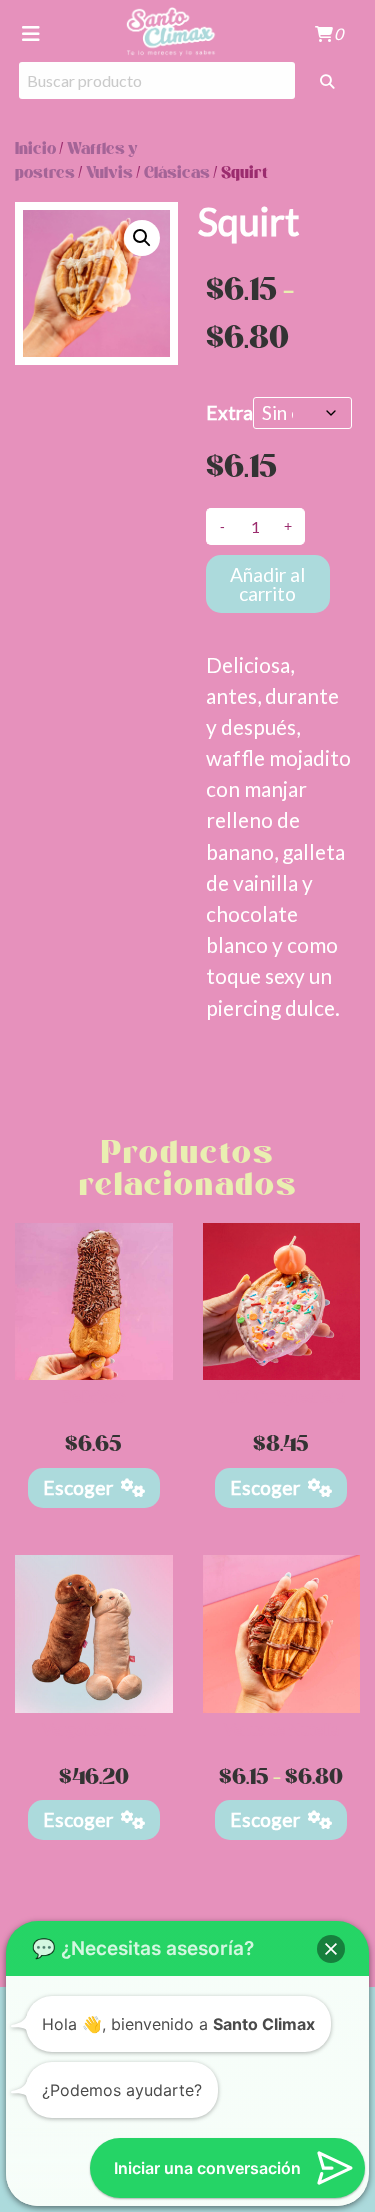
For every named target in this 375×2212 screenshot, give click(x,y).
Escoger (78, 1487)
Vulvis (109, 173)
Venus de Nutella (281, 1728)
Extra (229, 412)
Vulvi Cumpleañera (281, 1395)
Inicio (35, 149)
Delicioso (93, 1395)
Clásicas (177, 173)
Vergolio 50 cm (94, 1728)
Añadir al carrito (267, 584)
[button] (142, 238)
